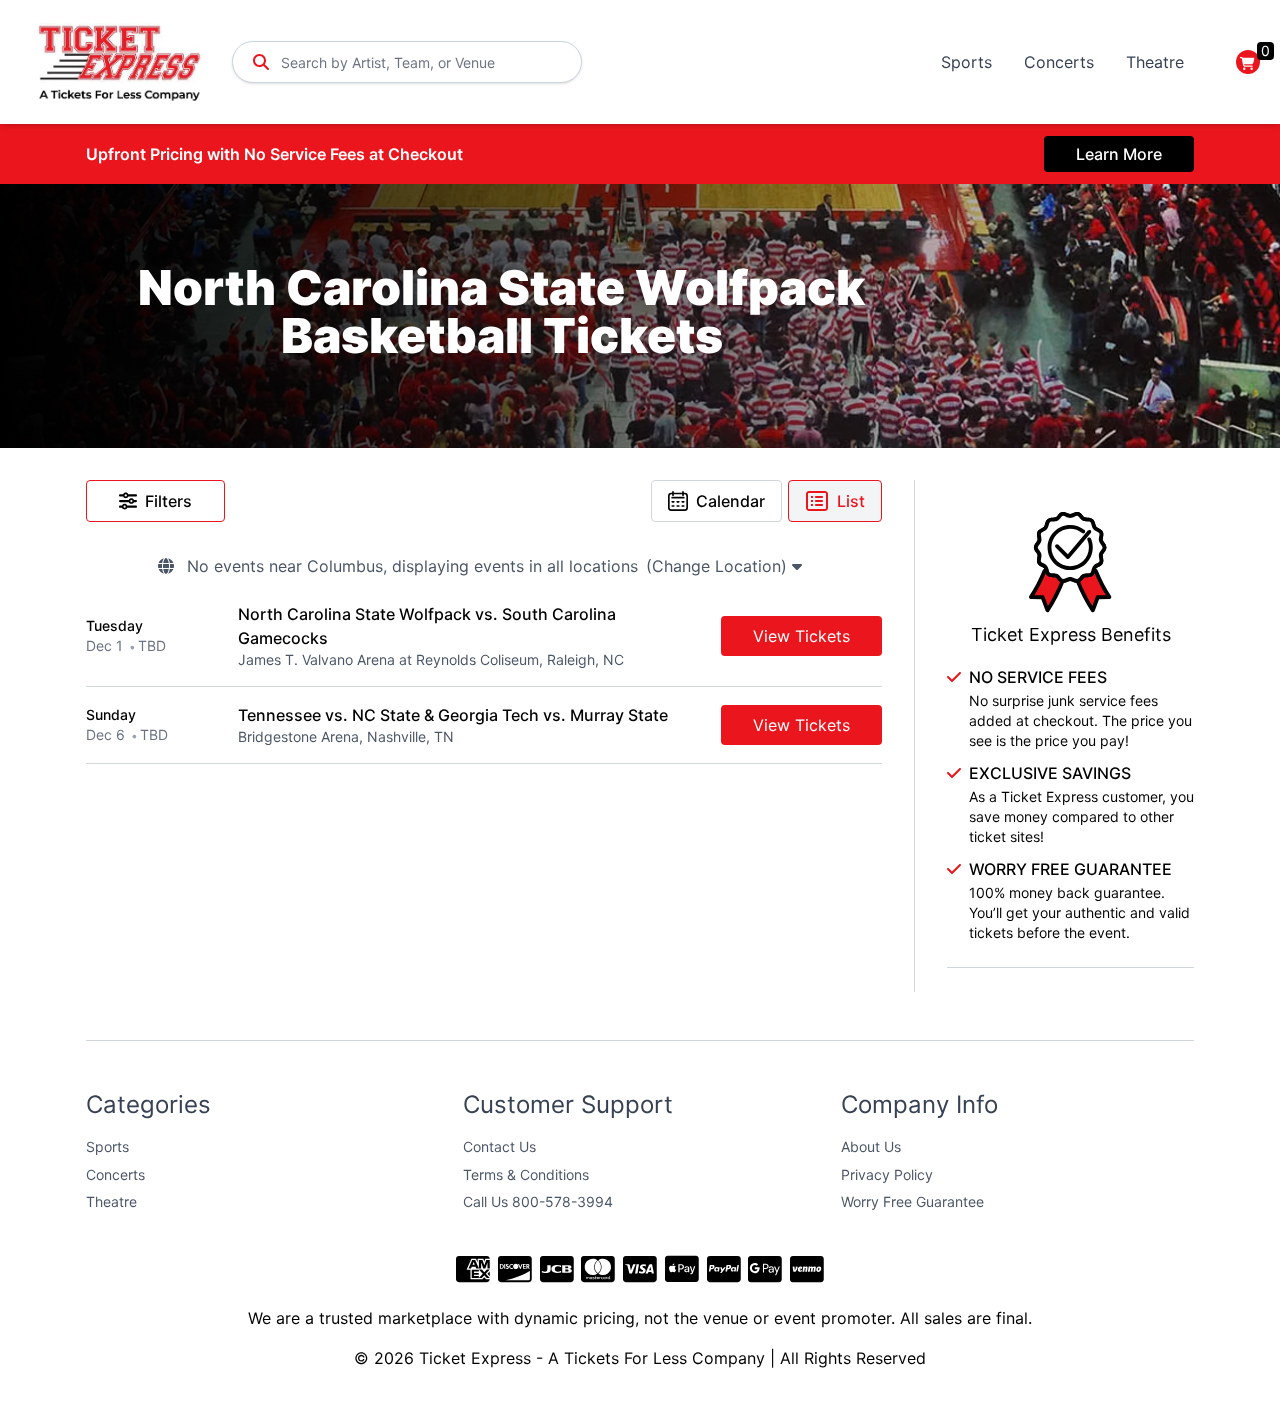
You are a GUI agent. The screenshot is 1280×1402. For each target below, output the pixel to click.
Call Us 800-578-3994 (538, 1201)
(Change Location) (719, 566)
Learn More (1119, 154)
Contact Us (499, 1146)
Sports (966, 62)
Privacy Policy (887, 1174)
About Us (871, 1146)
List (851, 501)
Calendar (730, 501)
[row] (484, 636)
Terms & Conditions (526, 1174)
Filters (168, 501)
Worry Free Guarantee (912, 1201)
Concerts (1059, 62)
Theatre (1155, 62)
